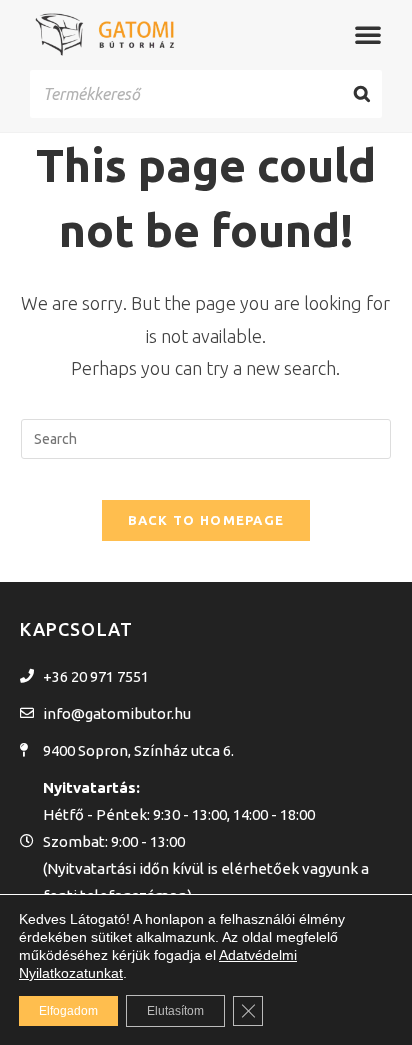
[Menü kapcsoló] (368, 34)
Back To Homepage (206, 520)
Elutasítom (175, 1011)
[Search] (362, 94)
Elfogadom (68, 1011)
